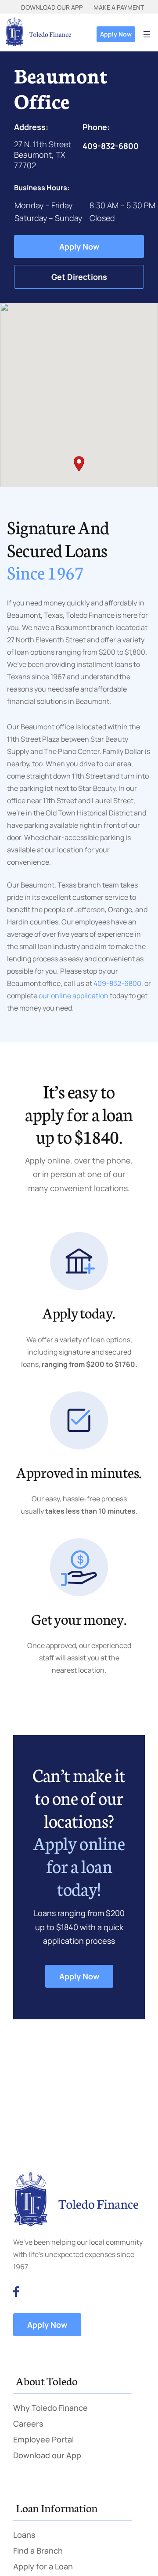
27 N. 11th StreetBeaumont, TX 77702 (43, 155)
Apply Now (116, 34)
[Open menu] (147, 34)
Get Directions (79, 277)
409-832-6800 (117, 983)
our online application (73, 996)
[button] (79, 464)
